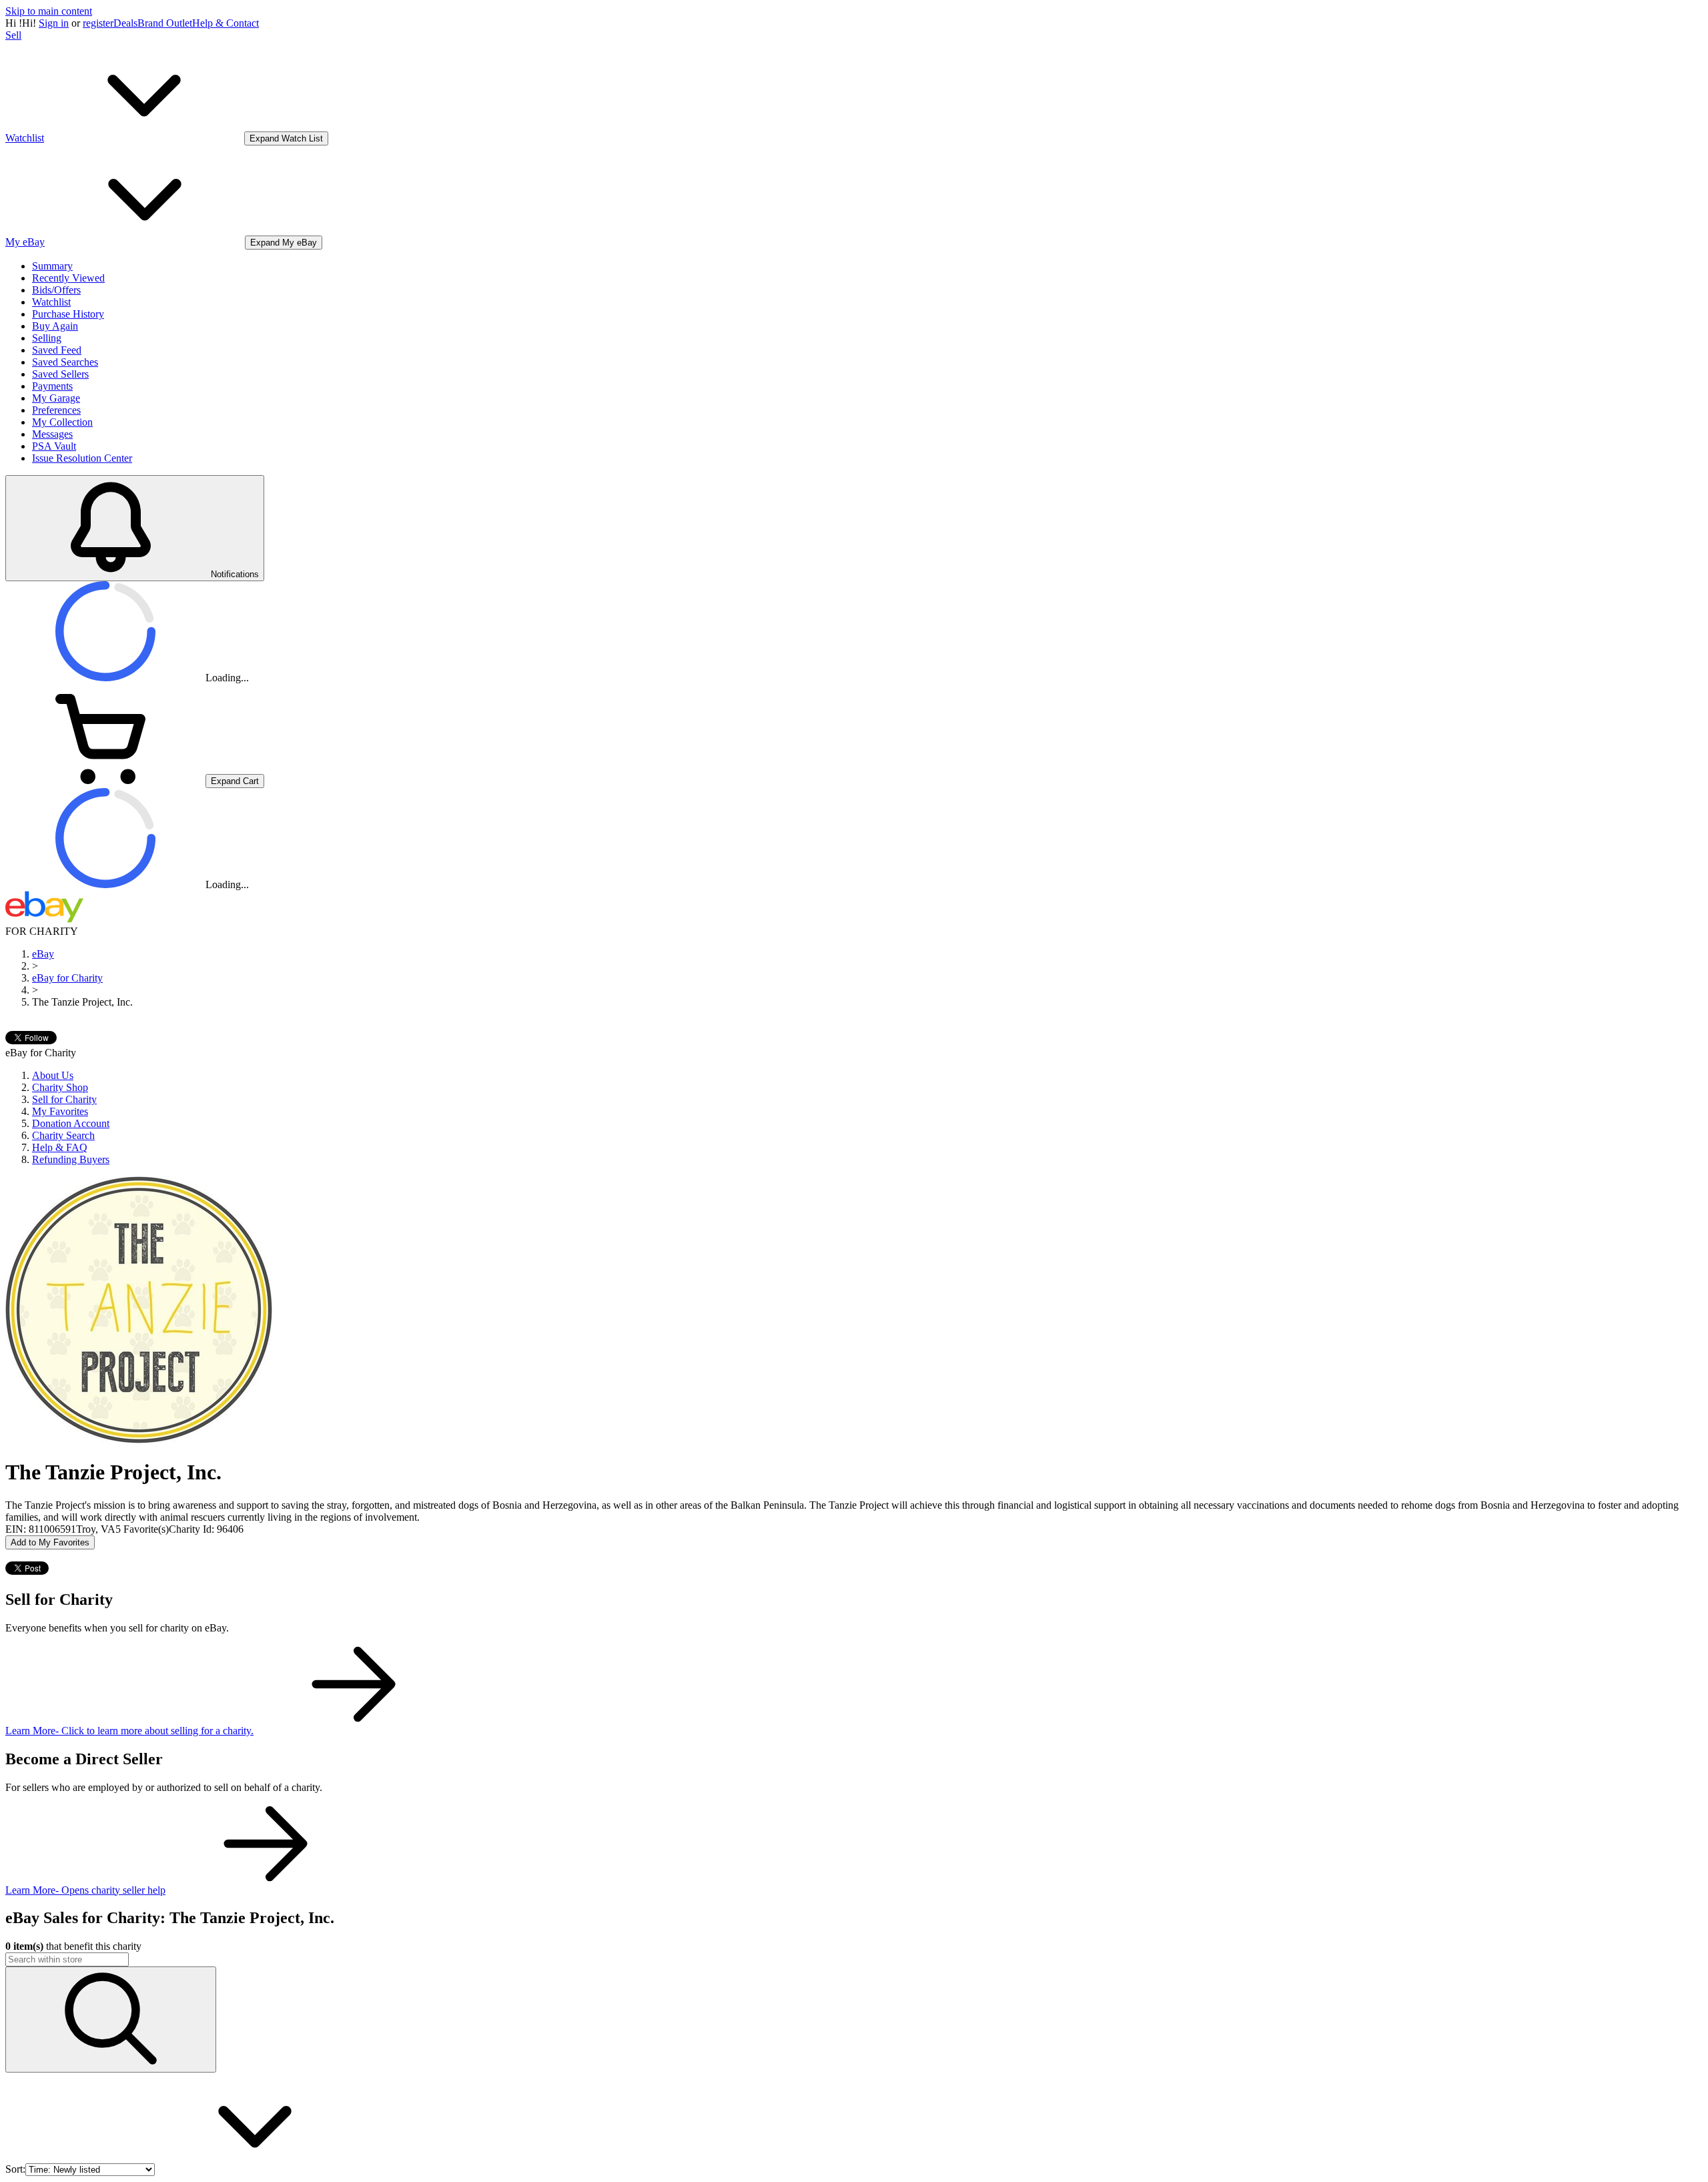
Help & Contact (226, 23)
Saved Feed (57, 350)
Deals (125, 23)
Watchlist (51, 302)
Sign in (54, 23)
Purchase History (68, 314)
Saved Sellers (60, 374)
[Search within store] (111, 2020)
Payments (52, 386)
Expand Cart (235, 781)
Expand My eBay (284, 243)
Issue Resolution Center (82, 458)
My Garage (56, 398)
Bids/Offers (56, 290)
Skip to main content (49, 11)
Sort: (15, 2169)
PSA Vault (54, 446)
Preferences (56, 410)
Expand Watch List (286, 138)
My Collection (62, 422)
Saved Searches (65, 362)
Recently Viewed (68, 278)
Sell (13, 35)
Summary (52, 266)
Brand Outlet (165, 23)
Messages (52, 434)
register (98, 23)
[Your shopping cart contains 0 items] (105, 780)
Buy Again (55, 326)
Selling (47, 338)
